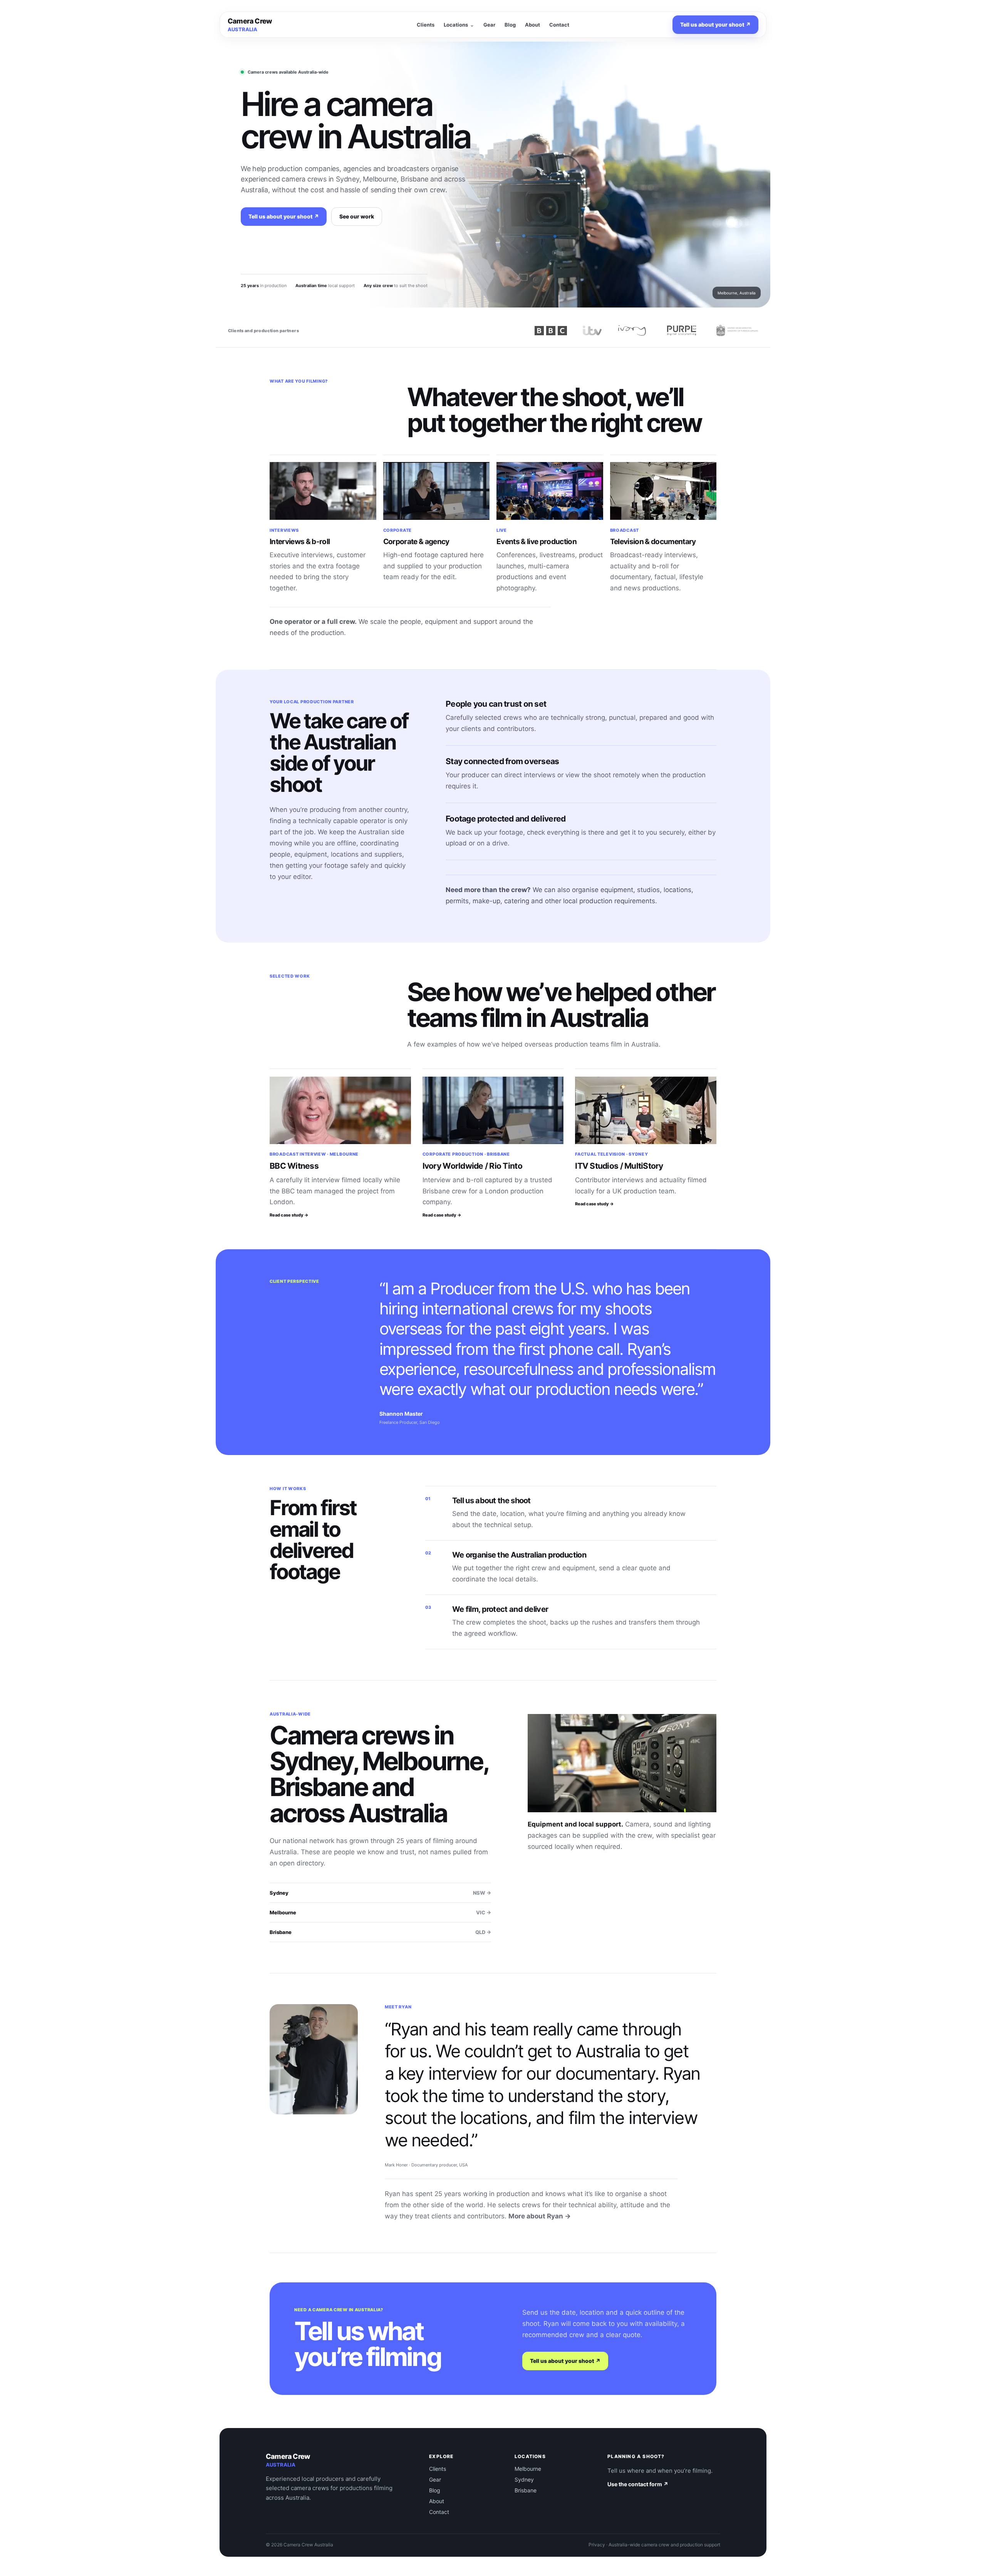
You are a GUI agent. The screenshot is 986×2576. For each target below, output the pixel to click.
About (532, 25)
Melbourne (380, 1912)
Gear (489, 25)
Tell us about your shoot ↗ (715, 24)
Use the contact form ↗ (638, 2484)
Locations (456, 25)
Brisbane (380, 1932)
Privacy (597, 2545)
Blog (510, 25)
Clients (426, 25)
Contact (559, 25)
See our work (357, 216)
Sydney (380, 1893)
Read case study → (289, 1215)
